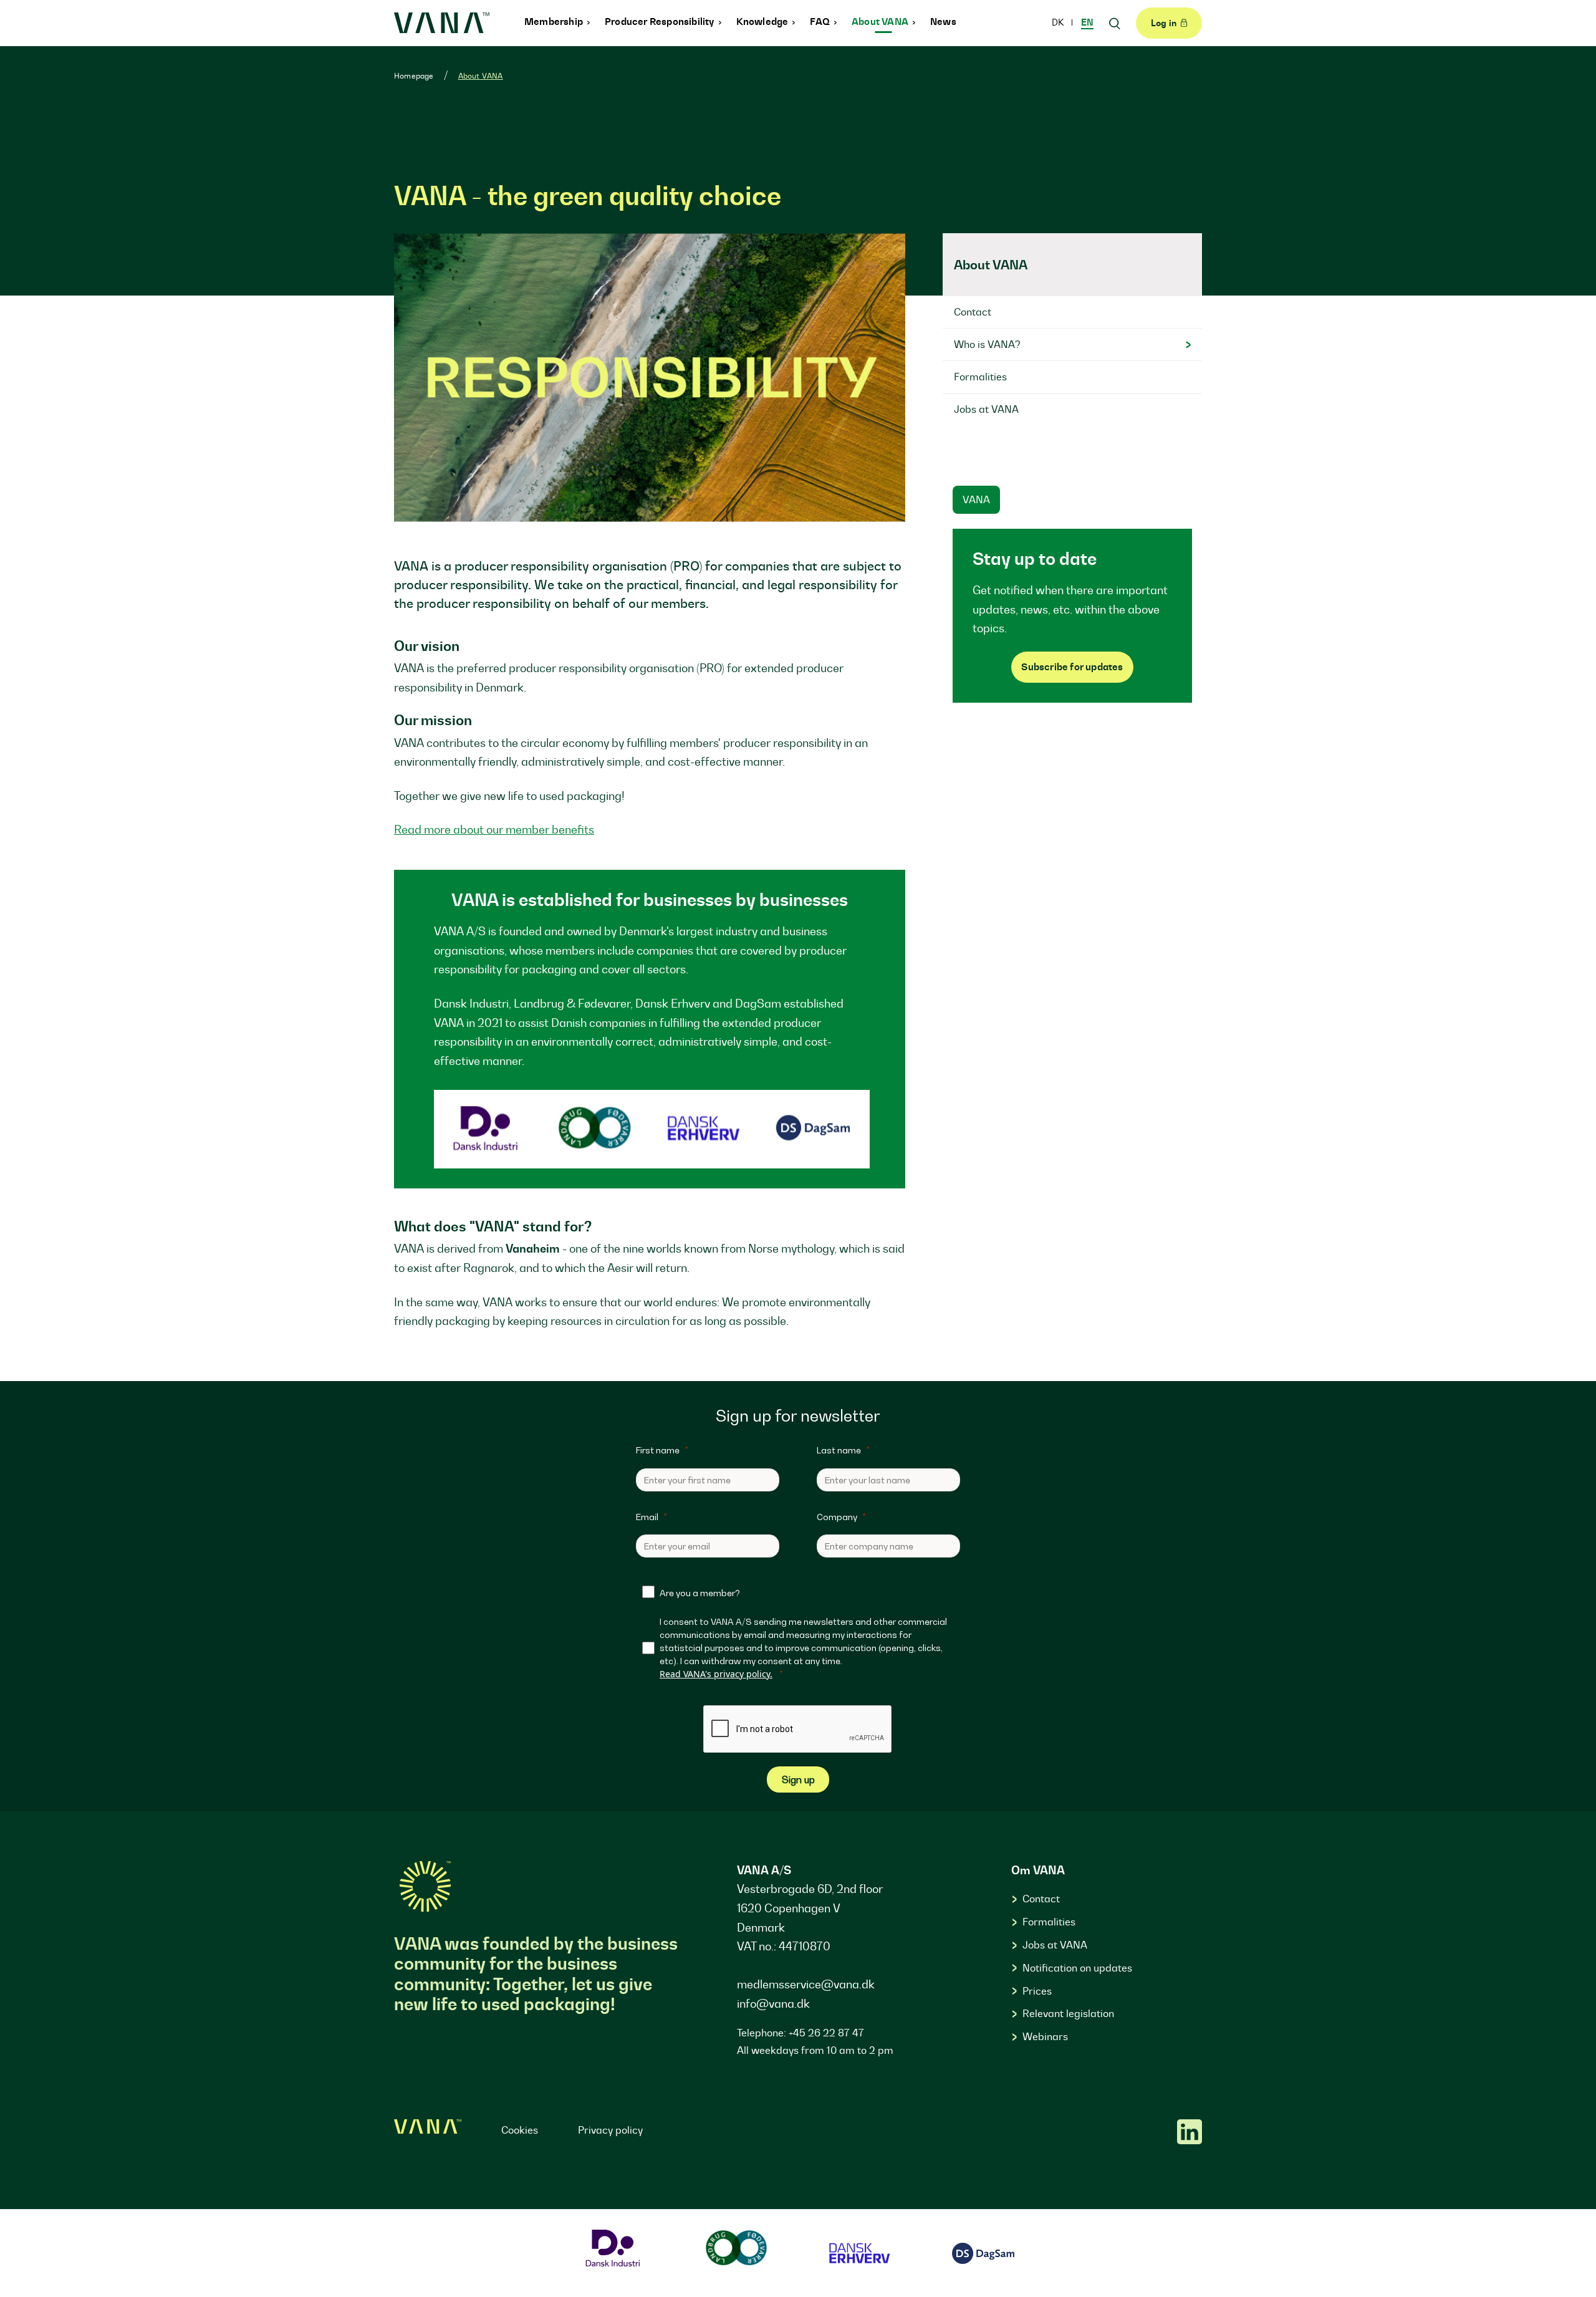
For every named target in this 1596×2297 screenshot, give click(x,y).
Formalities (1049, 1922)
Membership (555, 22)
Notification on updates (1077, 1968)
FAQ (821, 22)
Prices (1037, 1991)
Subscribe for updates (1072, 667)
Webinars (1045, 2036)
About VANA (881, 22)
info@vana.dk (773, 2004)
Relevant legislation (1068, 2013)
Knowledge (763, 22)
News (943, 22)
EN (1087, 22)
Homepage (414, 76)
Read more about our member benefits (494, 830)
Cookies (520, 2130)
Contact (1041, 1899)
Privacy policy (610, 2130)
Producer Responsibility (661, 22)
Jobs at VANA (1055, 1945)
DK (1059, 22)
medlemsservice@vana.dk (806, 1984)
